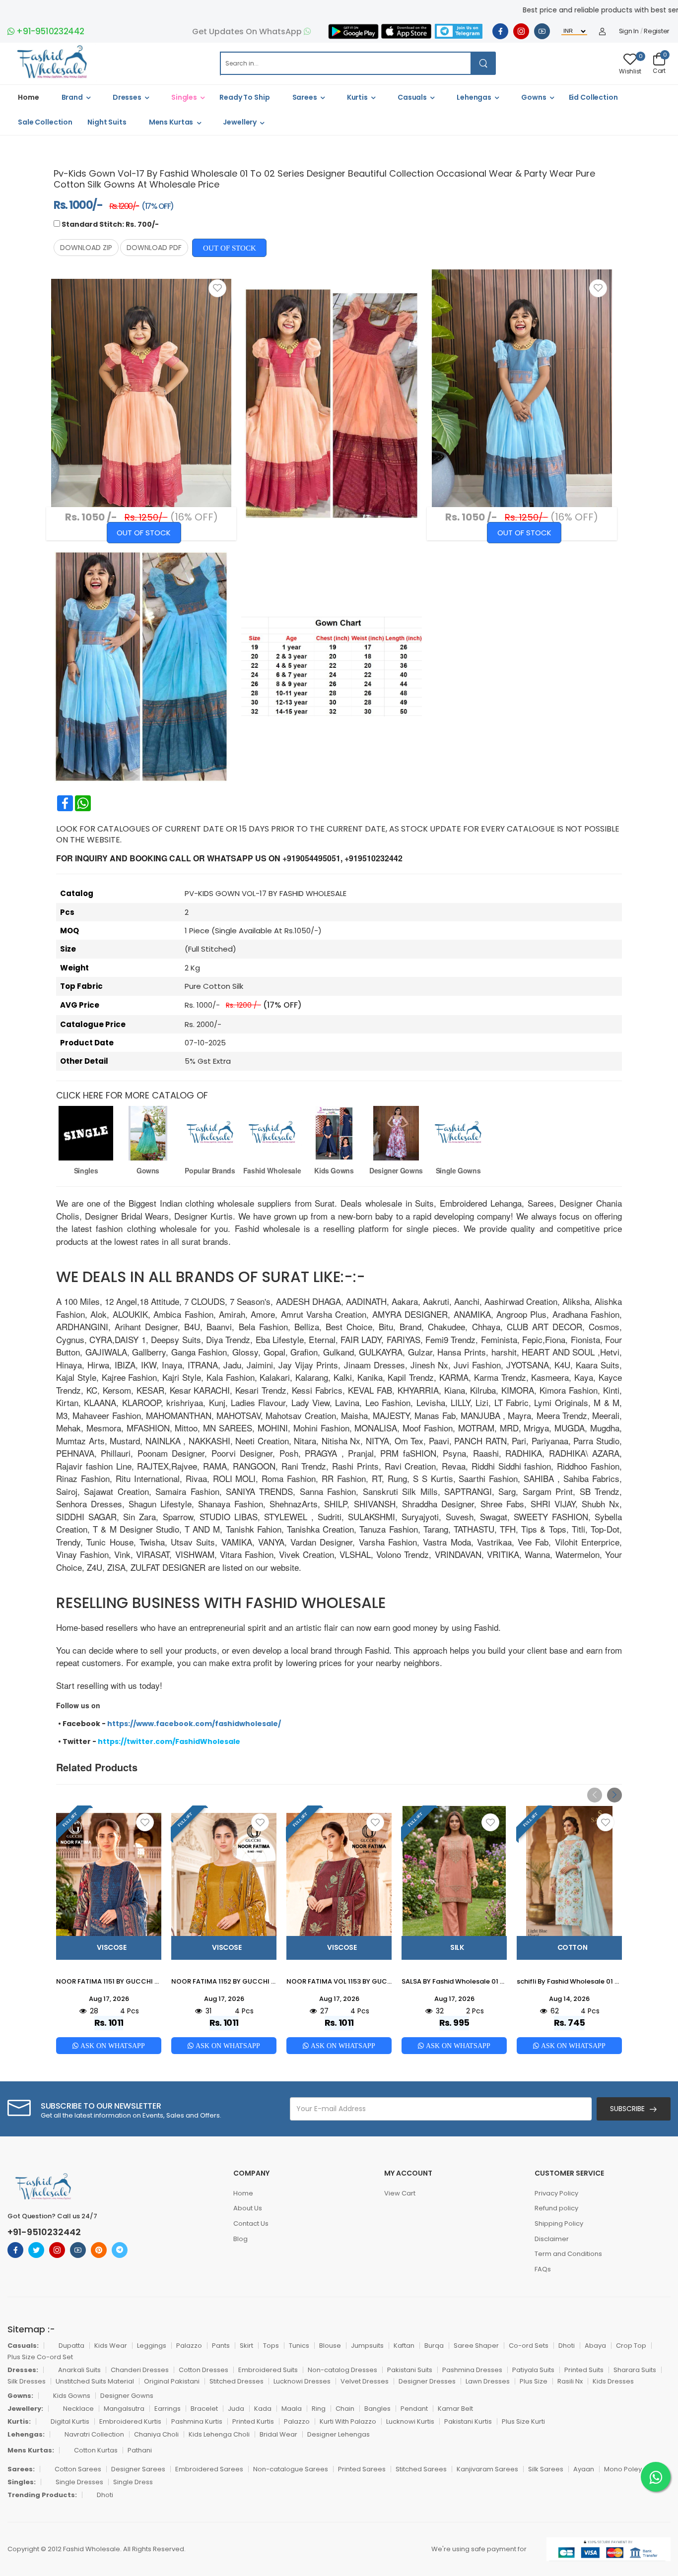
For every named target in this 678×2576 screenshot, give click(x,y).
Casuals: (23, 2346)
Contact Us (251, 2223)
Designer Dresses (427, 2381)
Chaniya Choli (156, 2434)
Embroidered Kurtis (130, 2421)
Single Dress (133, 2482)
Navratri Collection (94, 2434)
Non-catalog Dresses (342, 2370)
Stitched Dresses (237, 2381)
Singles (184, 97)
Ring (319, 2409)
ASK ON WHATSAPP (112, 2046)
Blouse (330, 2346)
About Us (248, 2208)
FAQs (543, 2269)
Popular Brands (210, 1170)
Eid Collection (593, 97)
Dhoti (567, 2346)
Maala (292, 2409)
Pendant (414, 2409)
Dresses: (23, 2370)
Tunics (299, 2346)
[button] (614, 1795)
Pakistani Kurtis (468, 2421)
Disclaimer (552, 2239)
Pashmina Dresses (472, 2370)
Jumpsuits (367, 2346)
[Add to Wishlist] (217, 288)
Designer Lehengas (339, 2434)
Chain (345, 2409)
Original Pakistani (172, 2381)
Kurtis (357, 97)
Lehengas (474, 97)
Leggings (152, 2346)
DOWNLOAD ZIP (86, 248)
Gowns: (20, 2396)
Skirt (246, 2346)
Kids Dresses (613, 2381)
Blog (240, 2239)
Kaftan (404, 2346)
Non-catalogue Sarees (291, 2469)
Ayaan (584, 2469)
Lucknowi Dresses (302, 2381)
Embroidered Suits (268, 2370)
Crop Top (631, 2346)
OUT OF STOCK (230, 248)
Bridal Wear (278, 2434)
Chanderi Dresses (140, 2370)
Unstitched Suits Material (95, 2381)
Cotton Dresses (203, 2370)
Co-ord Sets (529, 2346)
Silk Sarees (546, 2469)
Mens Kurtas (171, 122)
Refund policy (556, 2208)
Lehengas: (26, 2434)
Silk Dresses (27, 2381)
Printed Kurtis (253, 2421)
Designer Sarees (138, 2469)
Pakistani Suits (410, 2370)
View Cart (400, 2193)
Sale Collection (45, 122)
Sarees (305, 97)
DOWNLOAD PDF (154, 248)
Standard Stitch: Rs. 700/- (110, 224)
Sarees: (21, 2469)
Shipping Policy (559, 2223)
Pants (221, 2346)
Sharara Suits (635, 2370)
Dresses (127, 97)
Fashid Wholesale (272, 1170)
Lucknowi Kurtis (410, 2421)
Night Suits (107, 122)
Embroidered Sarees (209, 2469)
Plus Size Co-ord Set (40, 2357)
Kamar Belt (455, 2409)
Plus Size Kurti (523, 2421)
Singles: (22, 2482)
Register (657, 31)
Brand (72, 97)
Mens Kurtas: (31, 2450)
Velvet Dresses (365, 2381)
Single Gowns (458, 1170)
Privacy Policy (556, 2193)
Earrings (168, 2409)
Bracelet (204, 2409)
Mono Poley (623, 2469)
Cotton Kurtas (96, 2450)
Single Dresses (79, 2482)
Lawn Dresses (488, 2381)
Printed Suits (584, 2370)
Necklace (78, 2409)
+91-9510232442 (50, 31)
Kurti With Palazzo (348, 2421)
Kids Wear (111, 2346)
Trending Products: (42, 2495)
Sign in (629, 31)
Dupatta (71, 2346)
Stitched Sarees (421, 2469)
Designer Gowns (396, 1170)
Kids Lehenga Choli (219, 2434)
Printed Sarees (362, 2469)
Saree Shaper (476, 2346)
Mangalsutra (124, 2409)
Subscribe (627, 2109)
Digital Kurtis (70, 2421)
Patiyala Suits (533, 2370)
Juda (236, 2409)
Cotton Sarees (78, 2469)
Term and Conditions (568, 2254)
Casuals (412, 97)
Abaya (595, 2346)
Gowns (534, 97)
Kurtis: (19, 2421)
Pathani (140, 2450)
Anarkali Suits (79, 2370)
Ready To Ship (244, 97)
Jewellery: (25, 2409)
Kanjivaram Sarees (487, 2469)
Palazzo (189, 2346)
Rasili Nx (570, 2381)
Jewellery (240, 122)
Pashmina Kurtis (197, 2421)
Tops (271, 2346)
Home (29, 97)
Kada (263, 2409)
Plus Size (534, 2381)
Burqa (434, 2346)
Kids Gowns (334, 1170)
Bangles (377, 2409)
